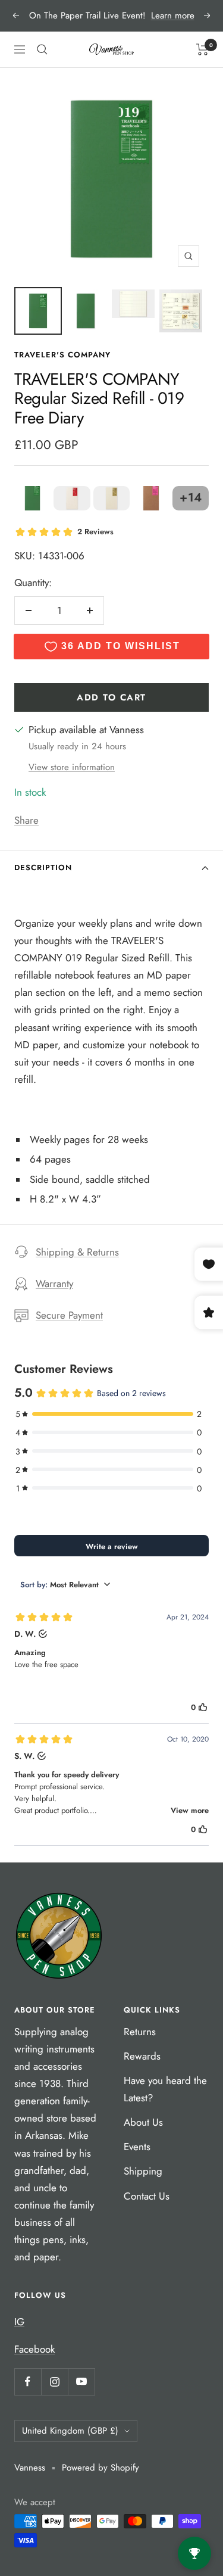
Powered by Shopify (100, 2468)
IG (19, 2322)
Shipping (143, 2171)
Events (137, 2147)
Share (26, 820)
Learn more (173, 15)
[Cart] (202, 49)
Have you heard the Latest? (165, 2089)
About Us (143, 2122)
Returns (140, 2032)
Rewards (142, 2056)
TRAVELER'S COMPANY (62, 355)
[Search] (42, 49)
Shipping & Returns (77, 1252)
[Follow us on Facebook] (28, 2382)
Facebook (34, 2349)
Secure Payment (69, 1315)
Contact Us (147, 2196)
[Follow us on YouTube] (81, 2382)
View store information (72, 767)
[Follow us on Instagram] (54, 2382)
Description (43, 868)
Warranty (54, 1284)
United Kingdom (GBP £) (70, 2431)
